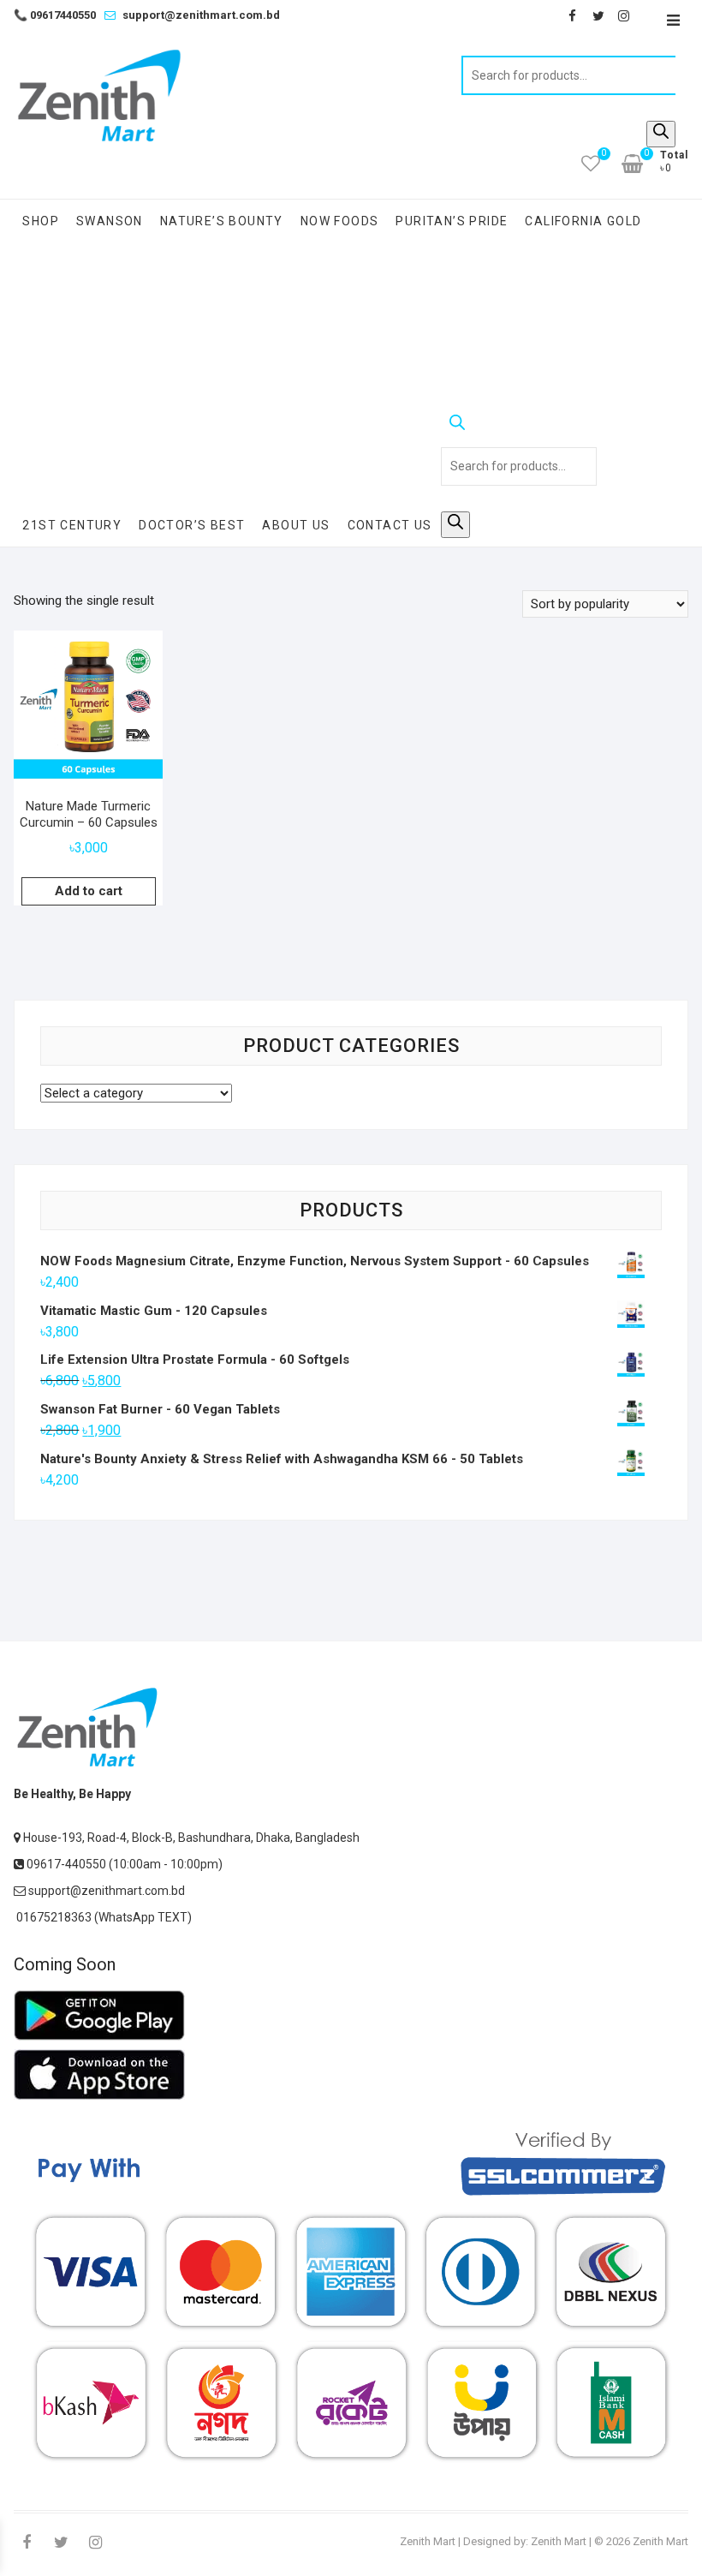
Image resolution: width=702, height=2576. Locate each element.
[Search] (661, 134)
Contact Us (390, 525)
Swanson (110, 221)
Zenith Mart (428, 2541)
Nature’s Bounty (222, 221)
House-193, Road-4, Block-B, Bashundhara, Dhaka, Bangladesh (190, 1838)
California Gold (583, 221)
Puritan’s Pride (452, 221)
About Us (296, 525)
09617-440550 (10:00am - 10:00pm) (123, 1864)
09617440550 (55, 15)
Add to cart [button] (89, 891)
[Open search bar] (519, 426)
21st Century (72, 525)
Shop (41, 221)
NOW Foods (340, 221)
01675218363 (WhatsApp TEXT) (103, 1917)
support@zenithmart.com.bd (201, 15)
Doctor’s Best (192, 525)
